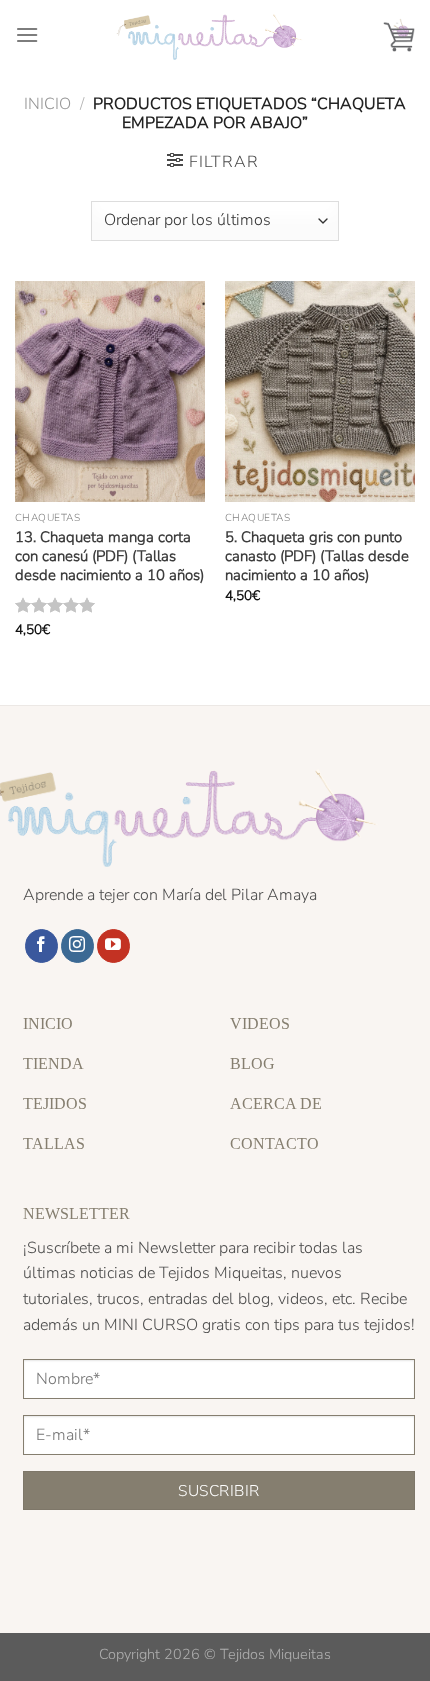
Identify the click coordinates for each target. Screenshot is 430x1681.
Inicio (47, 104)
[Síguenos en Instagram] (77, 946)
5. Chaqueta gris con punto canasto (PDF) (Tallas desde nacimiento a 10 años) (317, 557)
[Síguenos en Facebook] (41, 946)
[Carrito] (399, 35)
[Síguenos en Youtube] (113, 946)
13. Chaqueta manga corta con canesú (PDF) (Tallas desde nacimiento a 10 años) (109, 557)
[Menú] (27, 34)
